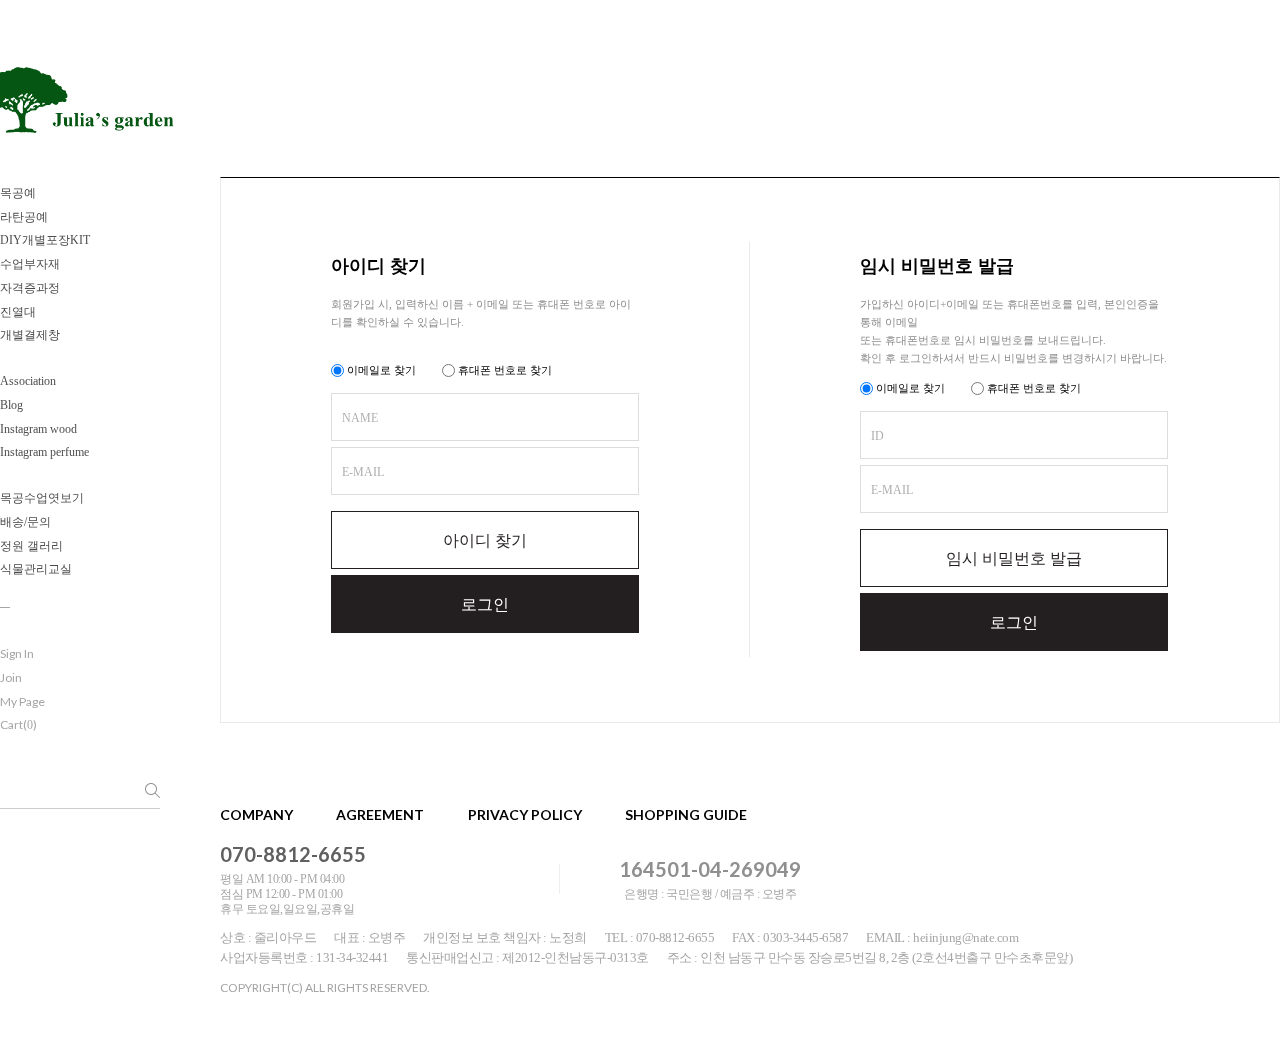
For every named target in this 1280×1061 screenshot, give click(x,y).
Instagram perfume (44, 452)
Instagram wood (38, 429)
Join (11, 677)
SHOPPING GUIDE (686, 814)
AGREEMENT (380, 814)
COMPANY (256, 814)
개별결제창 (30, 335)
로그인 (485, 604)
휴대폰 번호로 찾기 (503, 370)
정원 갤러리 (31, 546)
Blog (11, 405)
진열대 (18, 312)
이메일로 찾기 (380, 370)
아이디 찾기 (485, 540)
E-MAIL (363, 472)
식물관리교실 (36, 569)
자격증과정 (30, 288)
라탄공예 (24, 217)
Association (28, 381)
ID (877, 436)
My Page (22, 701)
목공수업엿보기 (42, 498)
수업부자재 (30, 264)
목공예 (18, 193)
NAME (360, 418)
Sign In (17, 653)
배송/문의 (25, 522)
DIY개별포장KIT (45, 240)
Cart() (18, 724)
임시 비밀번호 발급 (1014, 558)
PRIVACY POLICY (525, 814)
